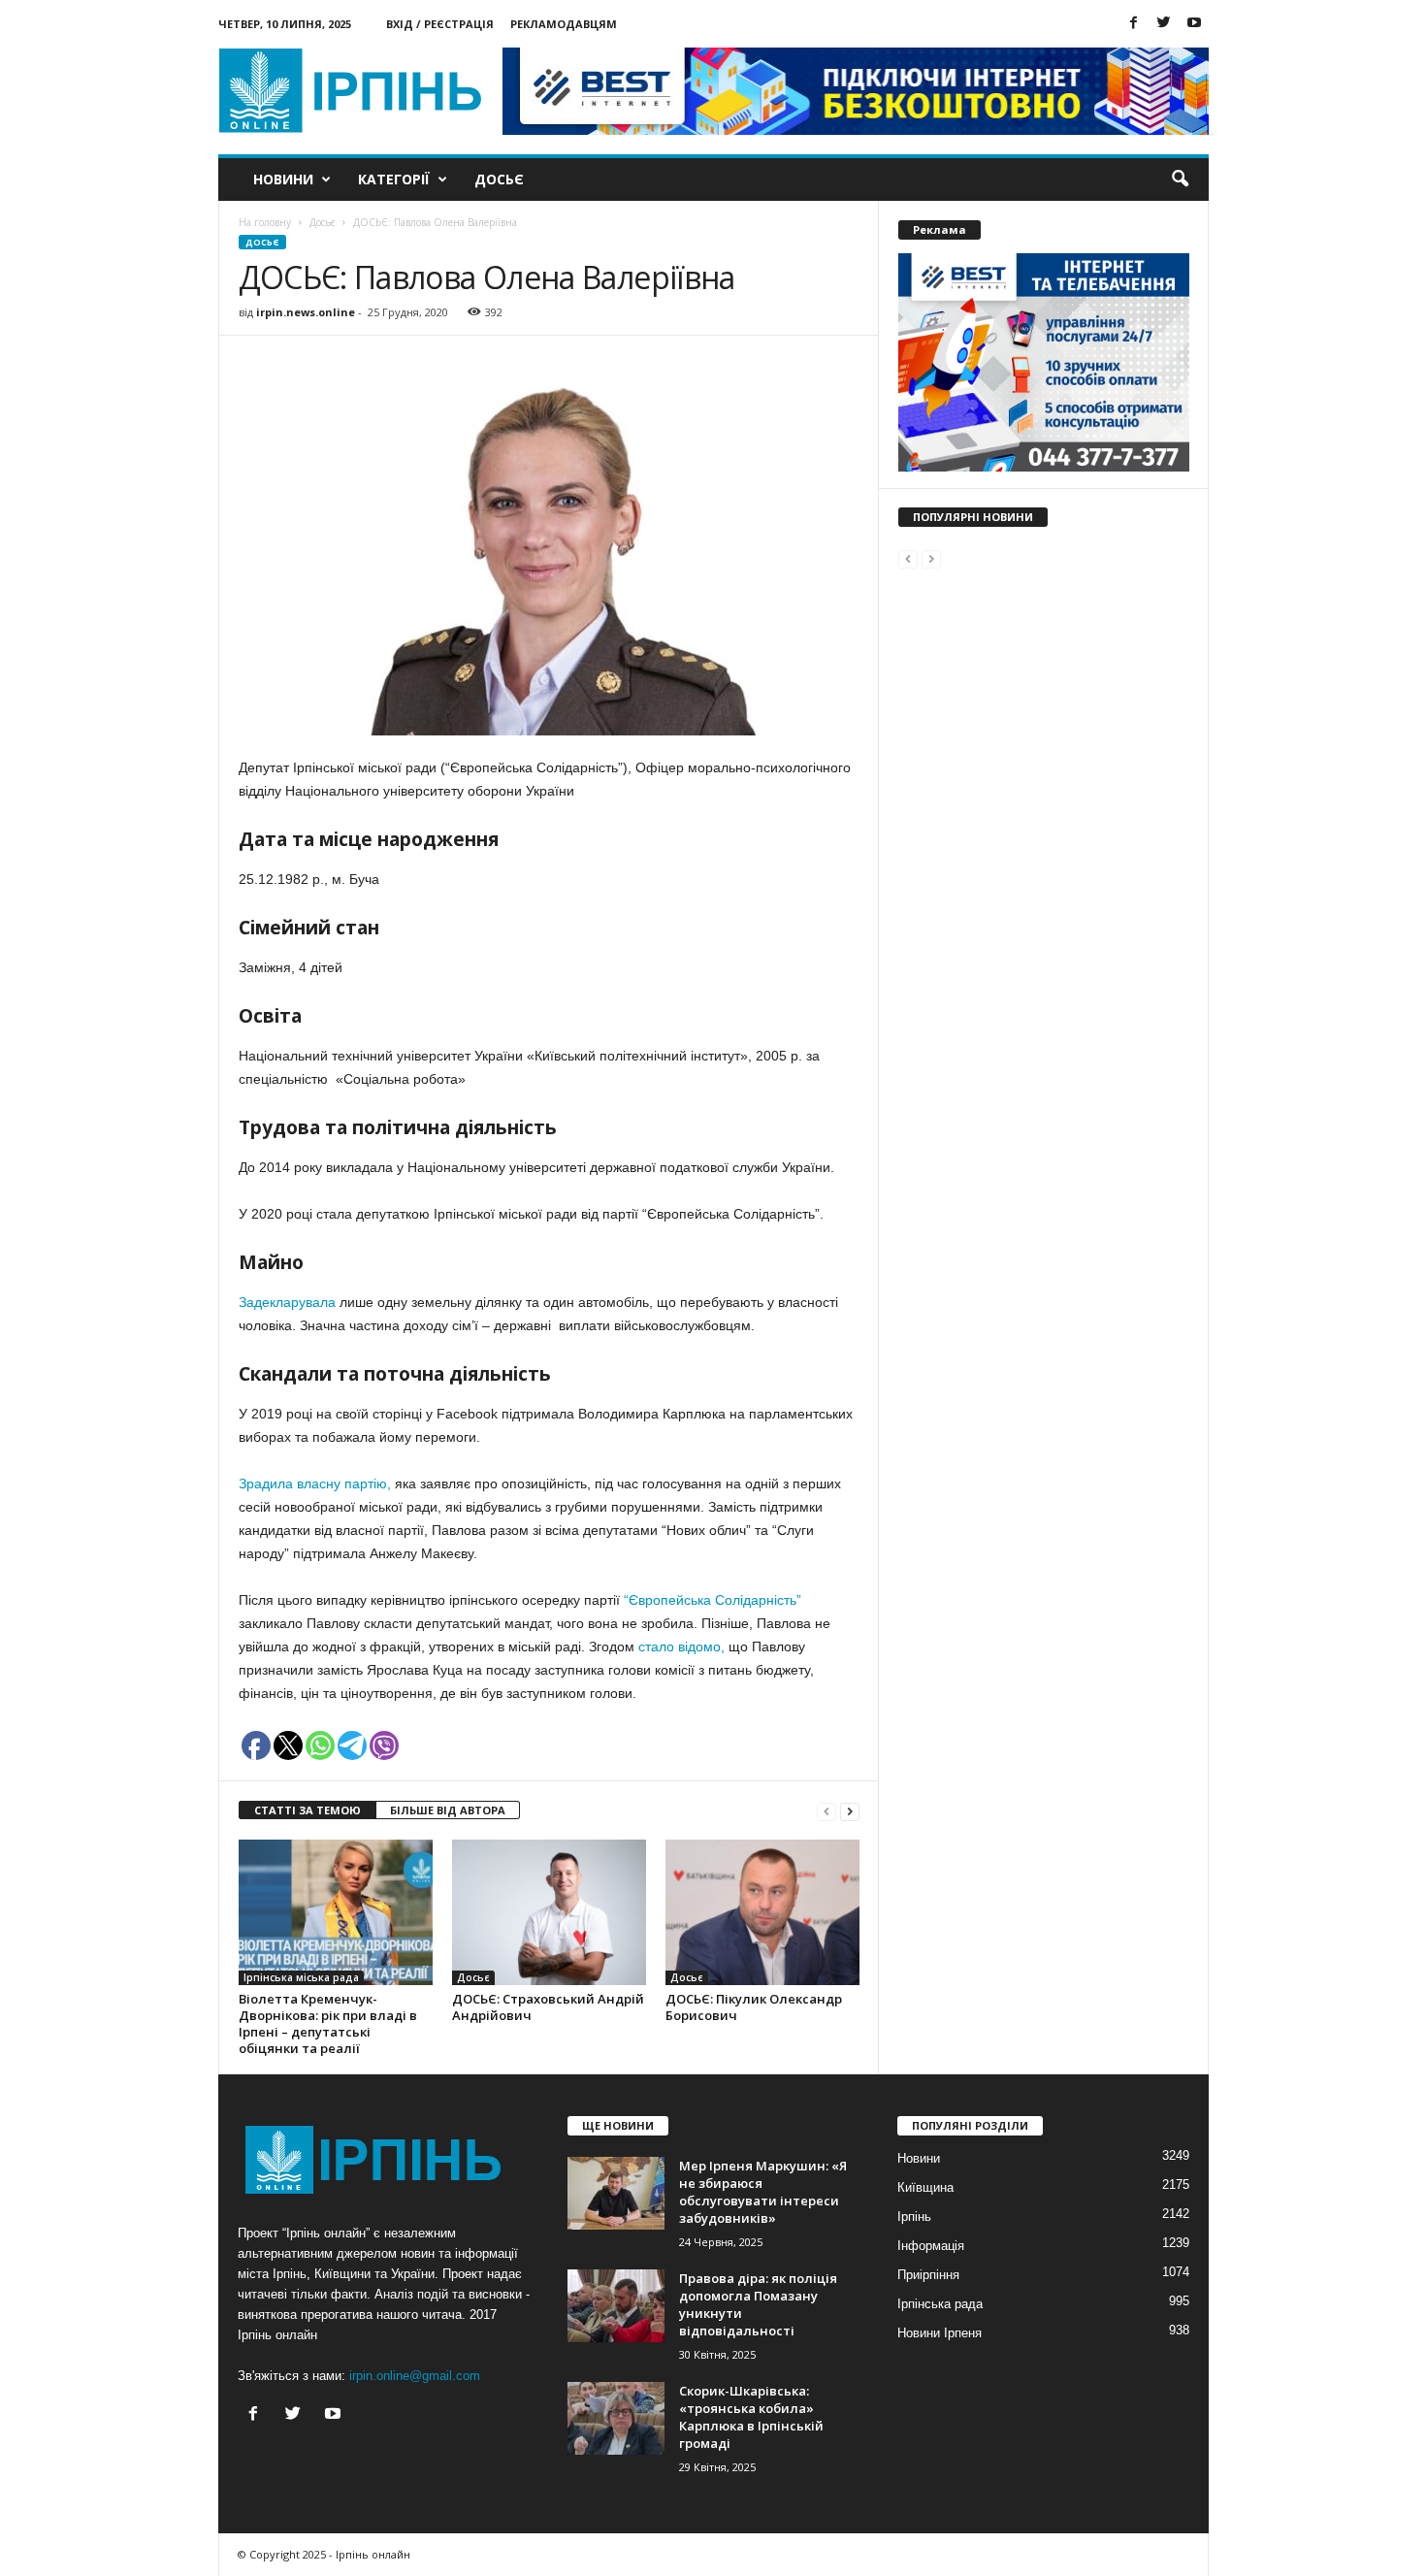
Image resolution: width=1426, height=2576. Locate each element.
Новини (283, 179)
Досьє (499, 179)
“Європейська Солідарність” (711, 1600)
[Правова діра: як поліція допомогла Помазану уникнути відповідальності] (616, 2306)
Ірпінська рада (940, 2304)
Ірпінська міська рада (301, 1977)
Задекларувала (287, 1302)
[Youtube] (1194, 24)
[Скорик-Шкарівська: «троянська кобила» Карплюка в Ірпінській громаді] (616, 2418)
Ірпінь (914, 2217)
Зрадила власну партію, (315, 1484)
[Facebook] (1134, 24)
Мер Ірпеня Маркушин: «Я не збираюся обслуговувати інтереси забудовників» (763, 2192)
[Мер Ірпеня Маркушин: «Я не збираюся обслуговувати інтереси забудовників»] (616, 2193)
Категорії (394, 179)
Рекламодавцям (564, 24)
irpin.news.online (306, 312)
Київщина (925, 2187)
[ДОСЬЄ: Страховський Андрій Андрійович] (549, 1912)
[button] (1180, 179)
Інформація (931, 2246)
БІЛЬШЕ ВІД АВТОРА (448, 1810)
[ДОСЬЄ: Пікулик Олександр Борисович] (762, 1912)
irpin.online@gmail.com (415, 2376)
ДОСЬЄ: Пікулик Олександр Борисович (754, 2007)
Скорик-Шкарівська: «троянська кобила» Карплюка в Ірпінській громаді (751, 2417)
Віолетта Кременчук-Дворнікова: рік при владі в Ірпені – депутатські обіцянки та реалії (328, 2023)
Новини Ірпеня (940, 2333)
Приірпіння (928, 2275)
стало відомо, (681, 1647)
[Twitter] (1164, 24)
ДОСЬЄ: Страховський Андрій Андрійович (548, 2007)
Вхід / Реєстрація (440, 24)
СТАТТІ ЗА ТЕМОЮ (308, 1810)
